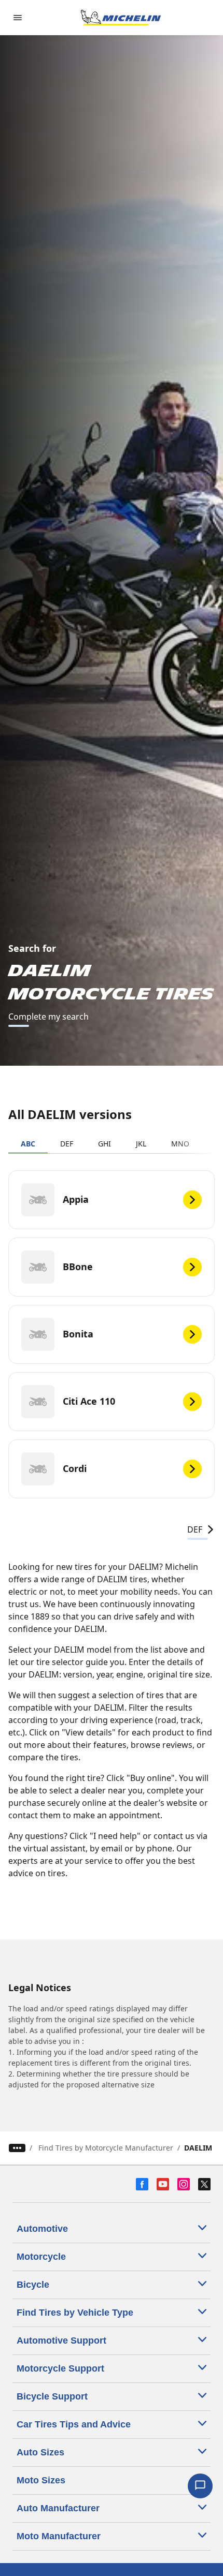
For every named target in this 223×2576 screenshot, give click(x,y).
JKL (141, 1144)
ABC (28, 1144)
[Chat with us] (200, 2486)
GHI (104, 1144)
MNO (180, 1144)
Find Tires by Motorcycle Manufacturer (106, 2148)
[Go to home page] (121, 18)
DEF (67, 1144)
